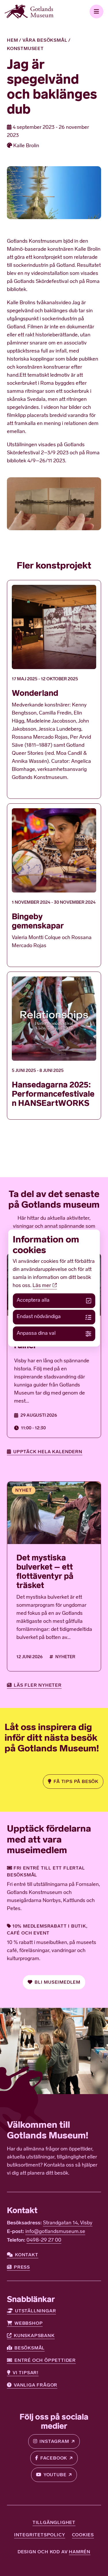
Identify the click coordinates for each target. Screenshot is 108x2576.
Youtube (55, 2475)
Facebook (54, 2458)
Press (22, 2267)
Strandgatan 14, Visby (68, 2223)
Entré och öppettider (45, 2360)
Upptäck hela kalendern (48, 1452)
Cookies (83, 2535)
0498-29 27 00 (44, 2240)
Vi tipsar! (26, 2373)
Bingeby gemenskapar (38, 921)
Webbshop (29, 2323)
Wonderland (35, 693)
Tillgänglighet (54, 2522)
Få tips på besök (76, 1781)
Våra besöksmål (45, 40)
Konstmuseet (25, 48)
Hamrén (80, 2552)
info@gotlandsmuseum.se (55, 2232)
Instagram (54, 2441)
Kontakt (27, 2255)
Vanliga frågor (36, 2385)
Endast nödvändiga (39, 1317)
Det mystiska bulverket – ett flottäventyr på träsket (45, 1572)
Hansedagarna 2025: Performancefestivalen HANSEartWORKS (53, 1094)
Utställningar (35, 2311)
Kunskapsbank (34, 2335)
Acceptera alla (33, 1301)
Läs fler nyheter (38, 1685)
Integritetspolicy (40, 2535)
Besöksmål (30, 2348)
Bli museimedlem (57, 1982)
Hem (12, 40)
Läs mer (42, 1286)
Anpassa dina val (36, 1334)
